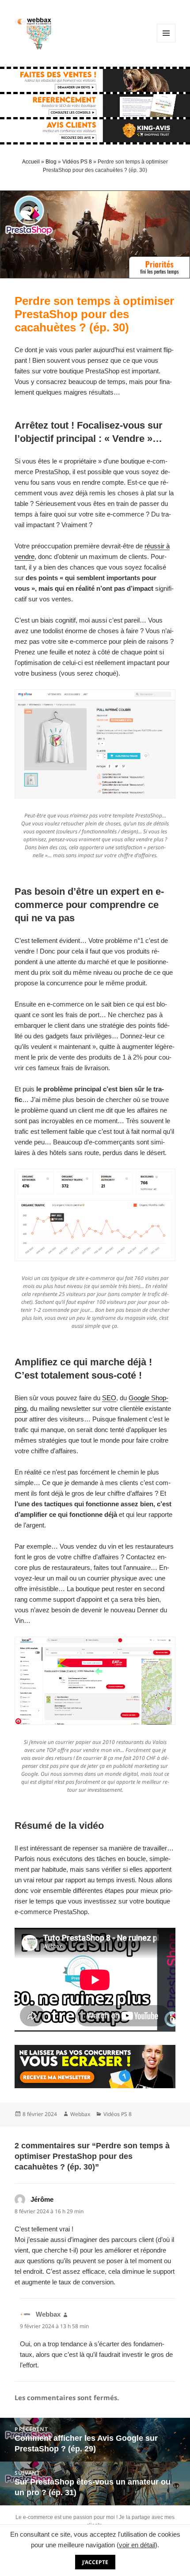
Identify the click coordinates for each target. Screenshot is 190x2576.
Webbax (80, 2114)
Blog (51, 162)
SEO (109, 1398)
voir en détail (137, 2545)
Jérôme (42, 2199)
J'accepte (95, 2562)
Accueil (31, 162)
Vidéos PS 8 (77, 162)
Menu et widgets (166, 42)
